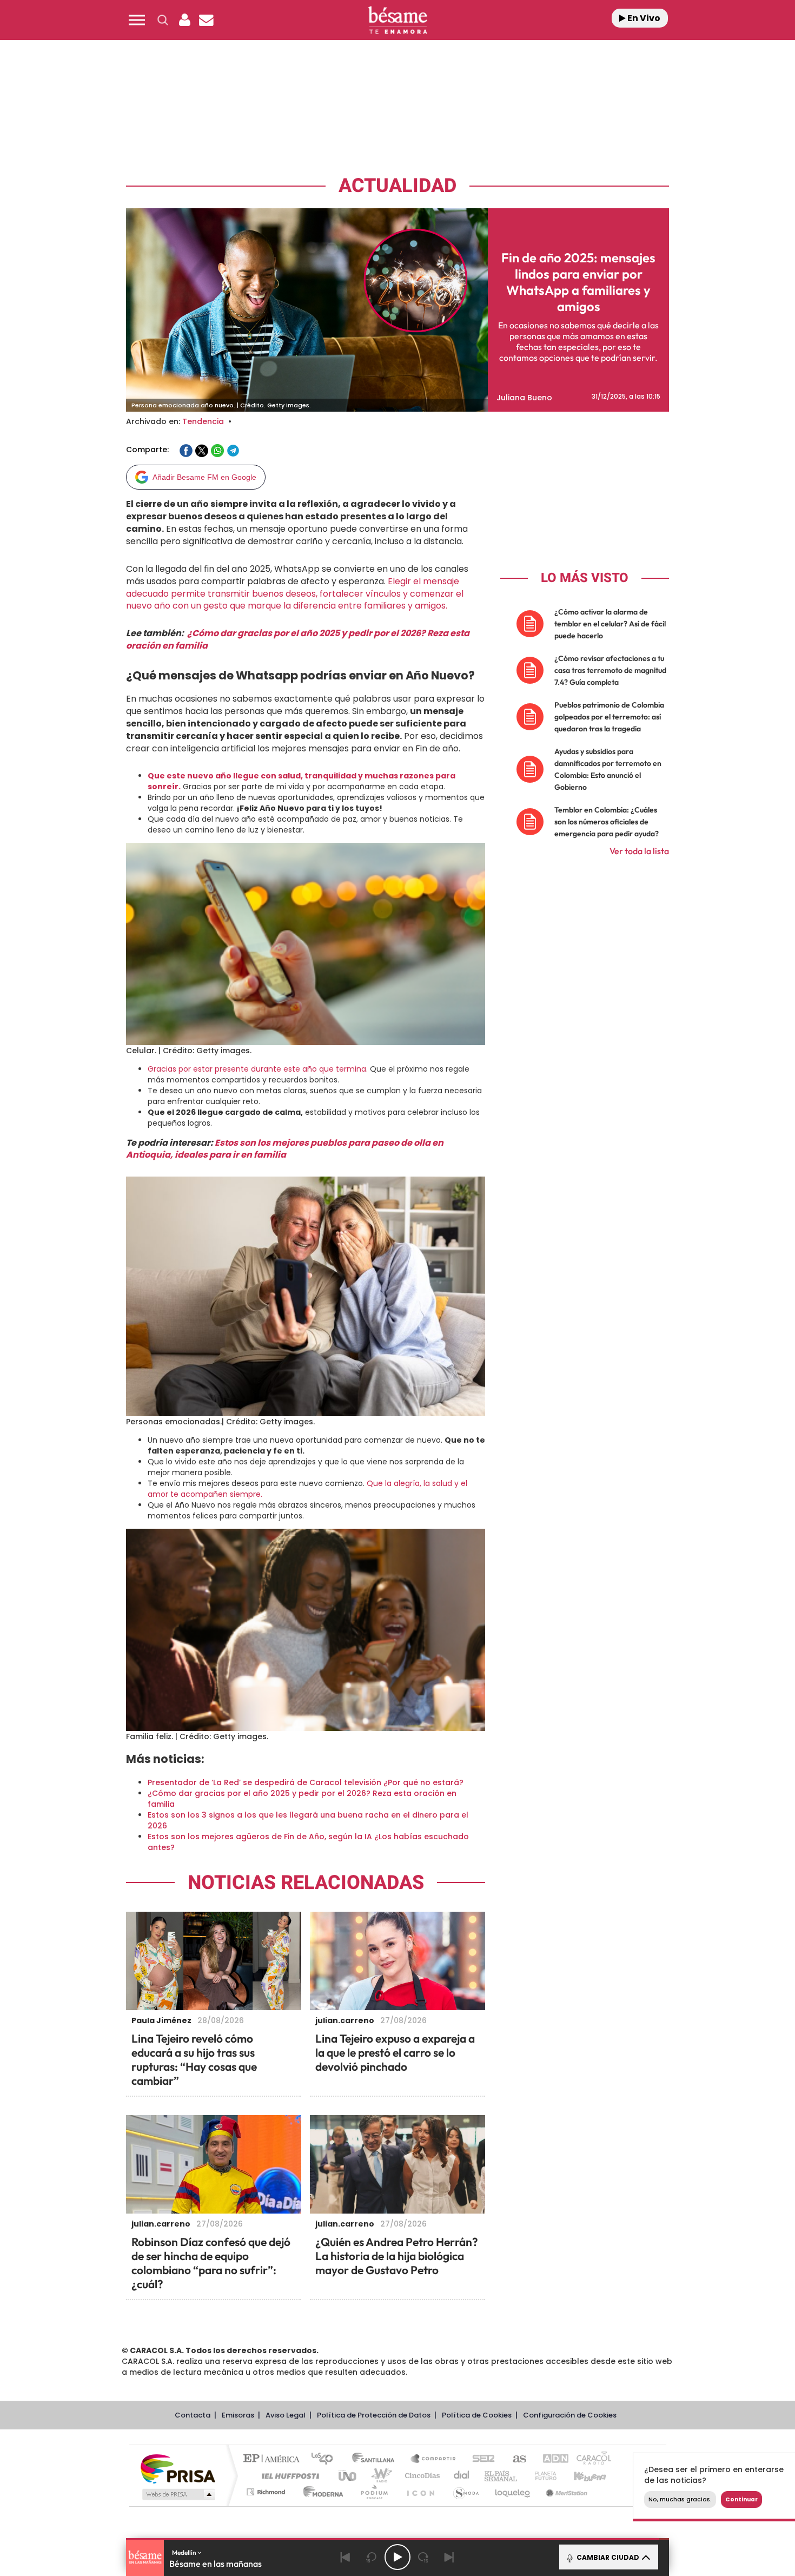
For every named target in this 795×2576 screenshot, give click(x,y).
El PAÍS (274, 2459)
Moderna (320, 2492)
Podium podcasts (374, 2492)
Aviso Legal (286, 2415)
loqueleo (513, 2492)
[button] (137, 20)
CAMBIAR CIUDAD (607, 2557)
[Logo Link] (398, 20)
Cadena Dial (462, 2476)
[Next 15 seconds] (423, 2557)
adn (550, 2459)
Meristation (565, 2492)
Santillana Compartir (434, 2459)
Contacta (193, 2415)
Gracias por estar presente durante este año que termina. (258, 1069)
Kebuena (580, 2476)
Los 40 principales (326, 2459)
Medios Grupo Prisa (178, 2494)
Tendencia (203, 421)
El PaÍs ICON (420, 2492)
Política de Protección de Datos (374, 2415)
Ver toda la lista (639, 851)
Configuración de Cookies (570, 2415)
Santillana (376, 2459)
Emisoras (238, 2415)
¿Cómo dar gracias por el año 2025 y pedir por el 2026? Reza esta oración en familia (298, 639)
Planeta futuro (541, 2476)
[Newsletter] (206, 20)
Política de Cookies (477, 2415)
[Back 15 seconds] (372, 2557)
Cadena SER (480, 2459)
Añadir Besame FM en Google (204, 477)
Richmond (267, 2492)
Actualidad (398, 186)
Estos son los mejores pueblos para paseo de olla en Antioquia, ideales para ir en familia (285, 1149)
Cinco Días (421, 2476)
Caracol (590, 2459)
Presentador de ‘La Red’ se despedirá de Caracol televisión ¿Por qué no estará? (306, 1782)
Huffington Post (288, 2476)
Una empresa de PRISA (178, 2468)
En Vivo (643, 18)
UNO (348, 2476)
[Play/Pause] (398, 2557)
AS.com (515, 2459)
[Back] (346, 2557)
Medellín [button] (185, 2552)
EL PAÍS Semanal (502, 2476)
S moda (465, 2492)
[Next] (449, 2557)
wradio (379, 2476)
